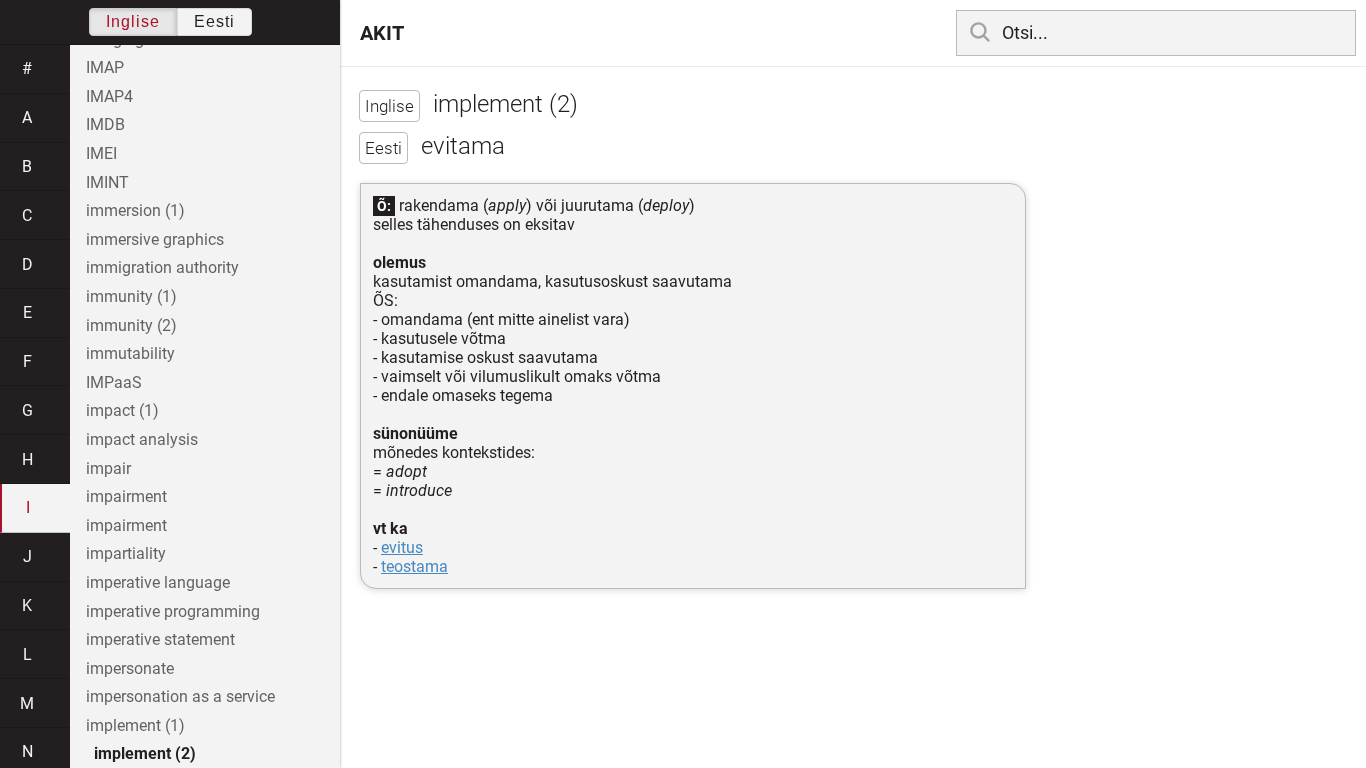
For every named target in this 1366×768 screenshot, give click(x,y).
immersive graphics (155, 239)
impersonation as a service (180, 696)
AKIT (382, 33)
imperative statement (160, 639)
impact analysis (142, 439)
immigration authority (162, 267)
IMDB (105, 124)
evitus (402, 547)
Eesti (214, 21)
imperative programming (173, 611)
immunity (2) (131, 325)
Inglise (133, 21)
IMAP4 (109, 96)
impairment (126, 496)
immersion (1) (135, 210)
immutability (130, 353)
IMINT (107, 182)
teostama (414, 566)
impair (108, 468)
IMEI (101, 153)
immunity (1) (131, 296)
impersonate (130, 668)
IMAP (105, 67)
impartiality (126, 553)
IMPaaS (114, 382)
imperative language (158, 582)
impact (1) (122, 410)
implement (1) (135, 725)
